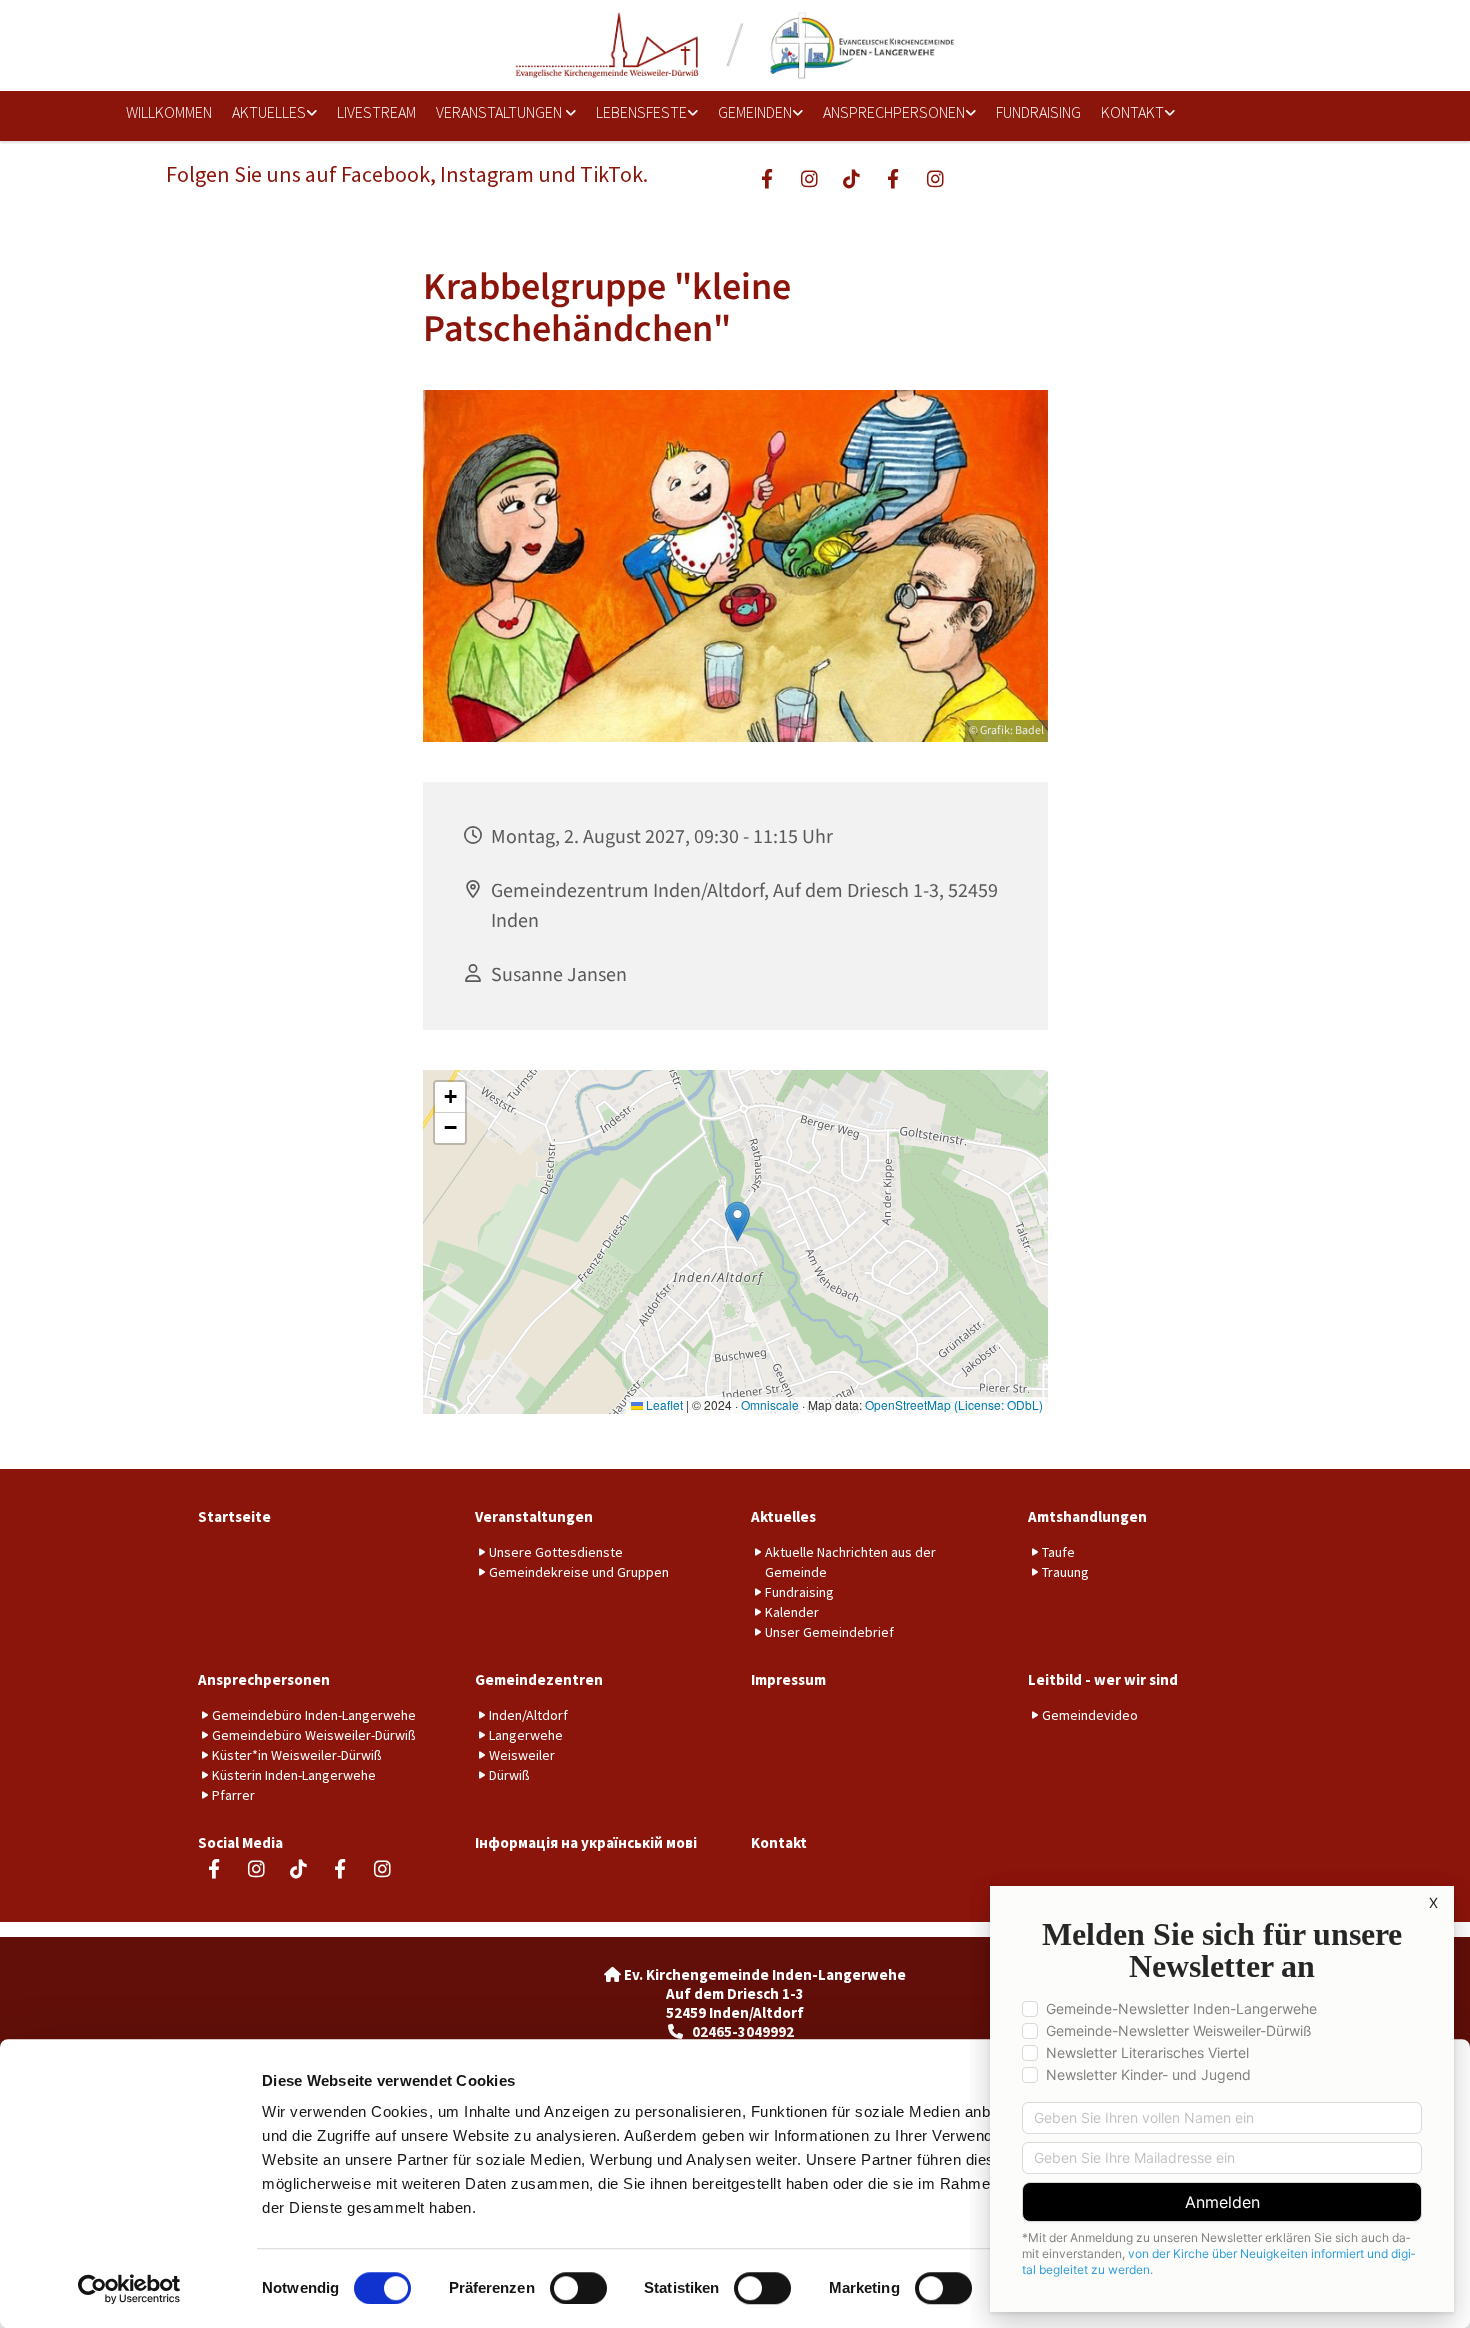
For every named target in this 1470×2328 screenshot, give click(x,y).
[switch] (578, 2288)
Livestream (376, 112)
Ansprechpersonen (894, 112)
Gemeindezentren (539, 1679)
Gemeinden (755, 112)
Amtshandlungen (1087, 1516)
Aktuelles (269, 112)
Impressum (788, 1679)
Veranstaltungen (500, 112)
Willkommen (169, 112)
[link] (267, 113)
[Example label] (809, 178)
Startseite (234, 1516)
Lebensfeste (641, 112)
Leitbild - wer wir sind (1103, 1679)
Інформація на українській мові (586, 1842)
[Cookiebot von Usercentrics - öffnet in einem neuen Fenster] (129, 2289)
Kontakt (1132, 112)
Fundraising (1038, 112)
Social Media (240, 1842)
